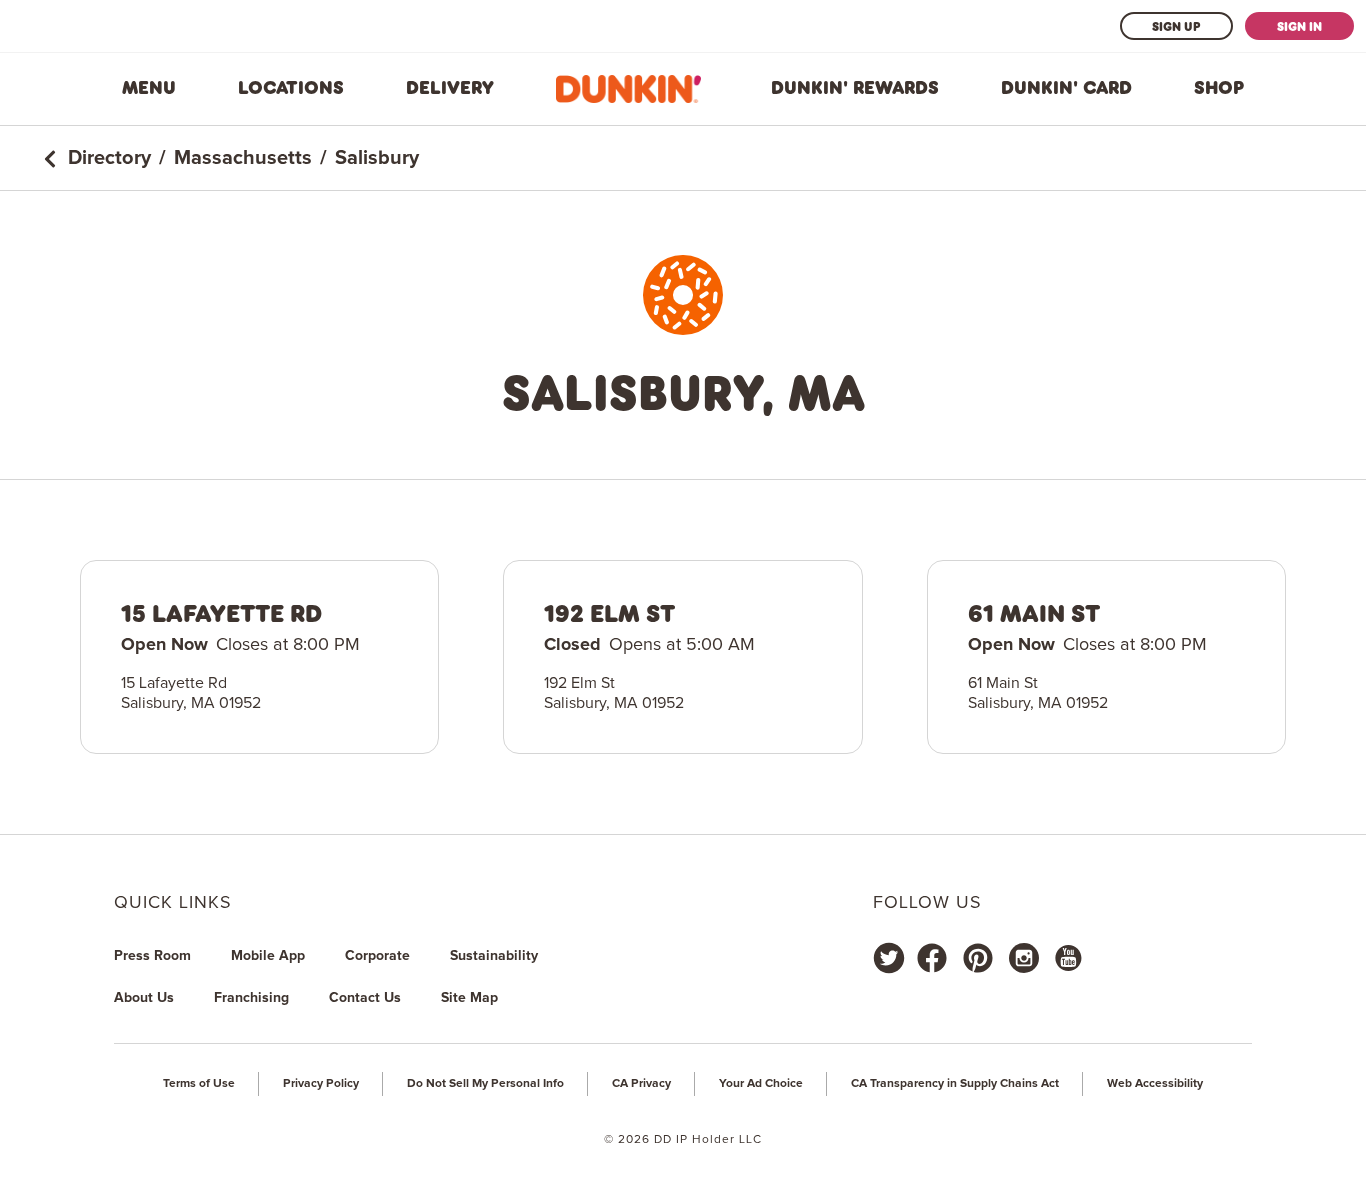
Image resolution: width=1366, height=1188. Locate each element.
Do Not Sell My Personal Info (485, 1084)
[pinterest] (978, 958)
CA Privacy (641, 1084)
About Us (144, 998)
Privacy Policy (321, 1084)
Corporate (377, 956)
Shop (1219, 88)
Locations (291, 88)
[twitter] (889, 958)
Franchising (251, 998)
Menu (149, 88)
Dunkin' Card (1066, 88)
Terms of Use (199, 1084)
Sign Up (1176, 26)
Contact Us (365, 998)
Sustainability (494, 956)
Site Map (469, 998)
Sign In (1299, 26)
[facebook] (932, 958)
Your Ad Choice (761, 1084)
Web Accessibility (1155, 1084)
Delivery (450, 88)
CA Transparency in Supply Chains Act (955, 1084)
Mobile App (268, 956)
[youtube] (1067, 958)
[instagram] (1024, 958)
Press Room (152, 956)
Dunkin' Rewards (855, 88)
